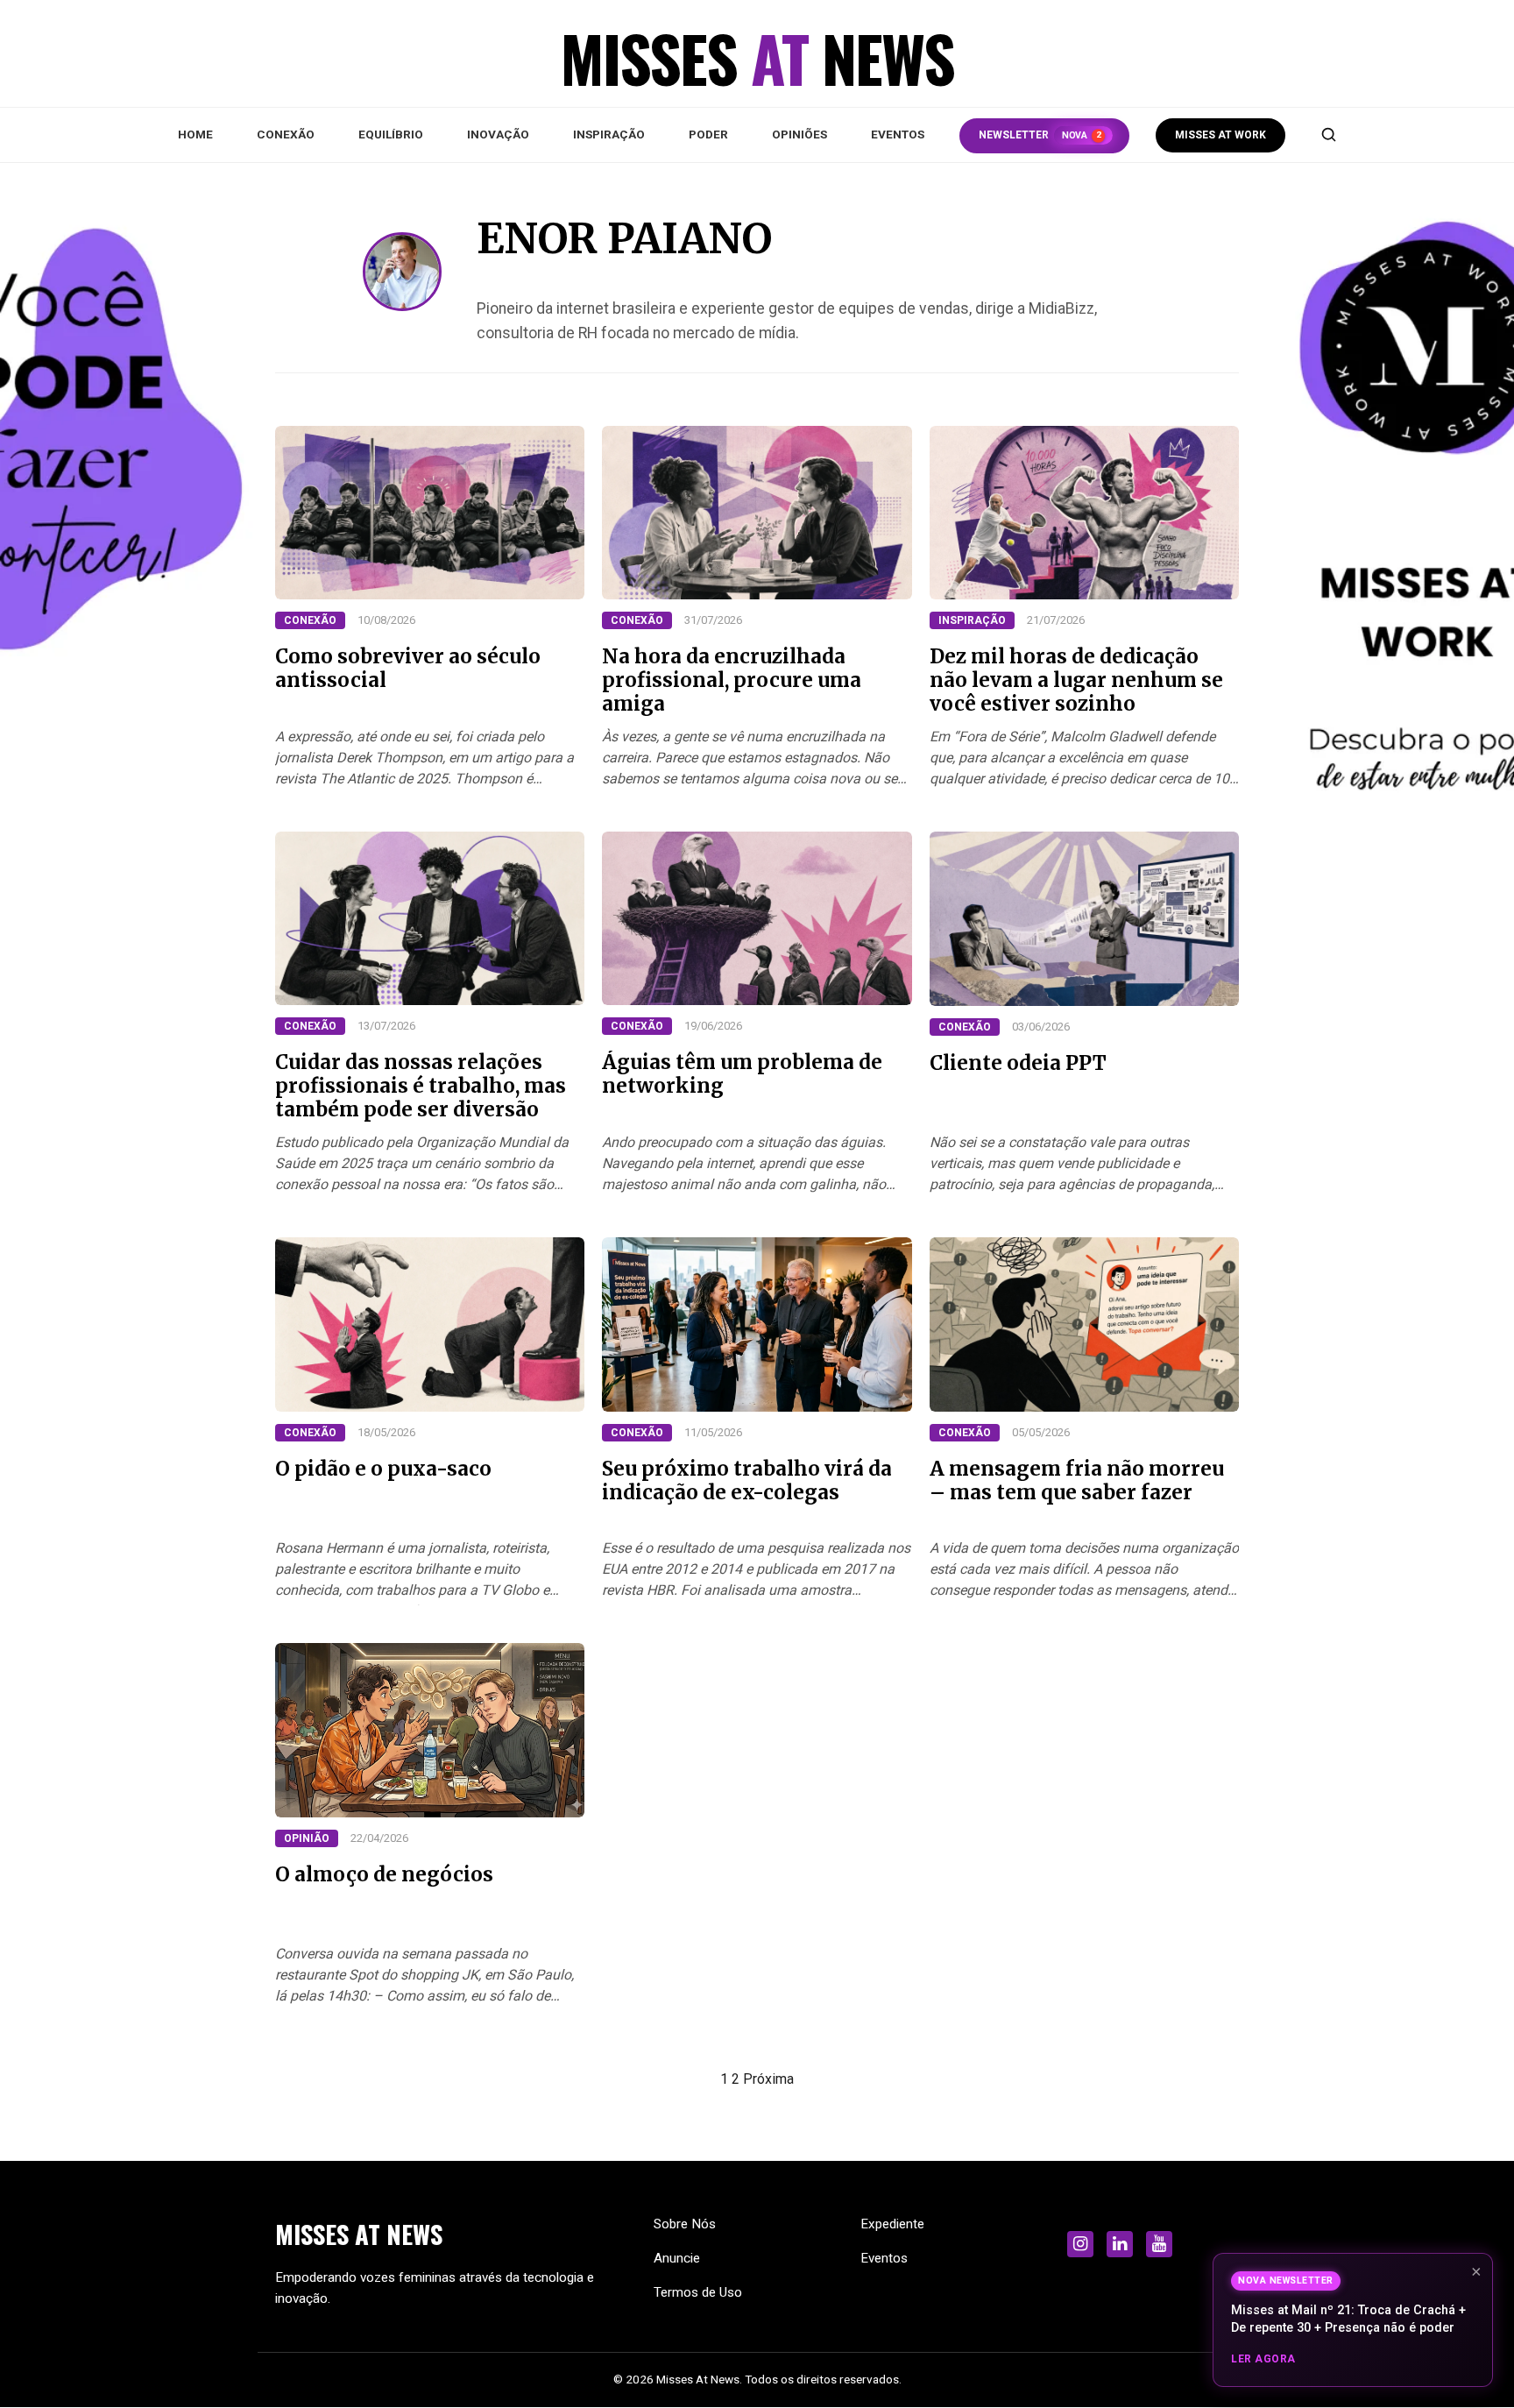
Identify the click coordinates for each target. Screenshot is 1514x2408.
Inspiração (609, 134)
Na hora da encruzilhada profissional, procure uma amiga (732, 680)
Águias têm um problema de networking (742, 1074)
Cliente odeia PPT (1018, 1063)
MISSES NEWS (359, 2234)
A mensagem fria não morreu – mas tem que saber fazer (1077, 1480)
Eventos (898, 134)
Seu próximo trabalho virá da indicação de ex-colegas (747, 1480)
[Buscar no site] (1328, 135)
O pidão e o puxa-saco (383, 1469)
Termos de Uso (698, 2292)
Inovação (498, 134)
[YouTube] (1159, 2244)
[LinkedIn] (1120, 2244)
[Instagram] (1080, 2244)
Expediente (892, 2224)
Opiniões (799, 134)
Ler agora (1263, 2359)
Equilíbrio (391, 134)
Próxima (768, 2079)
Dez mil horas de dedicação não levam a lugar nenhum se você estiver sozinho (1076, 680)
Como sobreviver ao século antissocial (408, 668)
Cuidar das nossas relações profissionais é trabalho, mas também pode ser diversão (421, 1086)
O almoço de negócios (384, 1874)
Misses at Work (1220, 135)
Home (195, 134)
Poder (708, 134)
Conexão (286, 134)
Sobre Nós (685, 2224)
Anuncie (677, 2258)
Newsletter (1040, 135)
